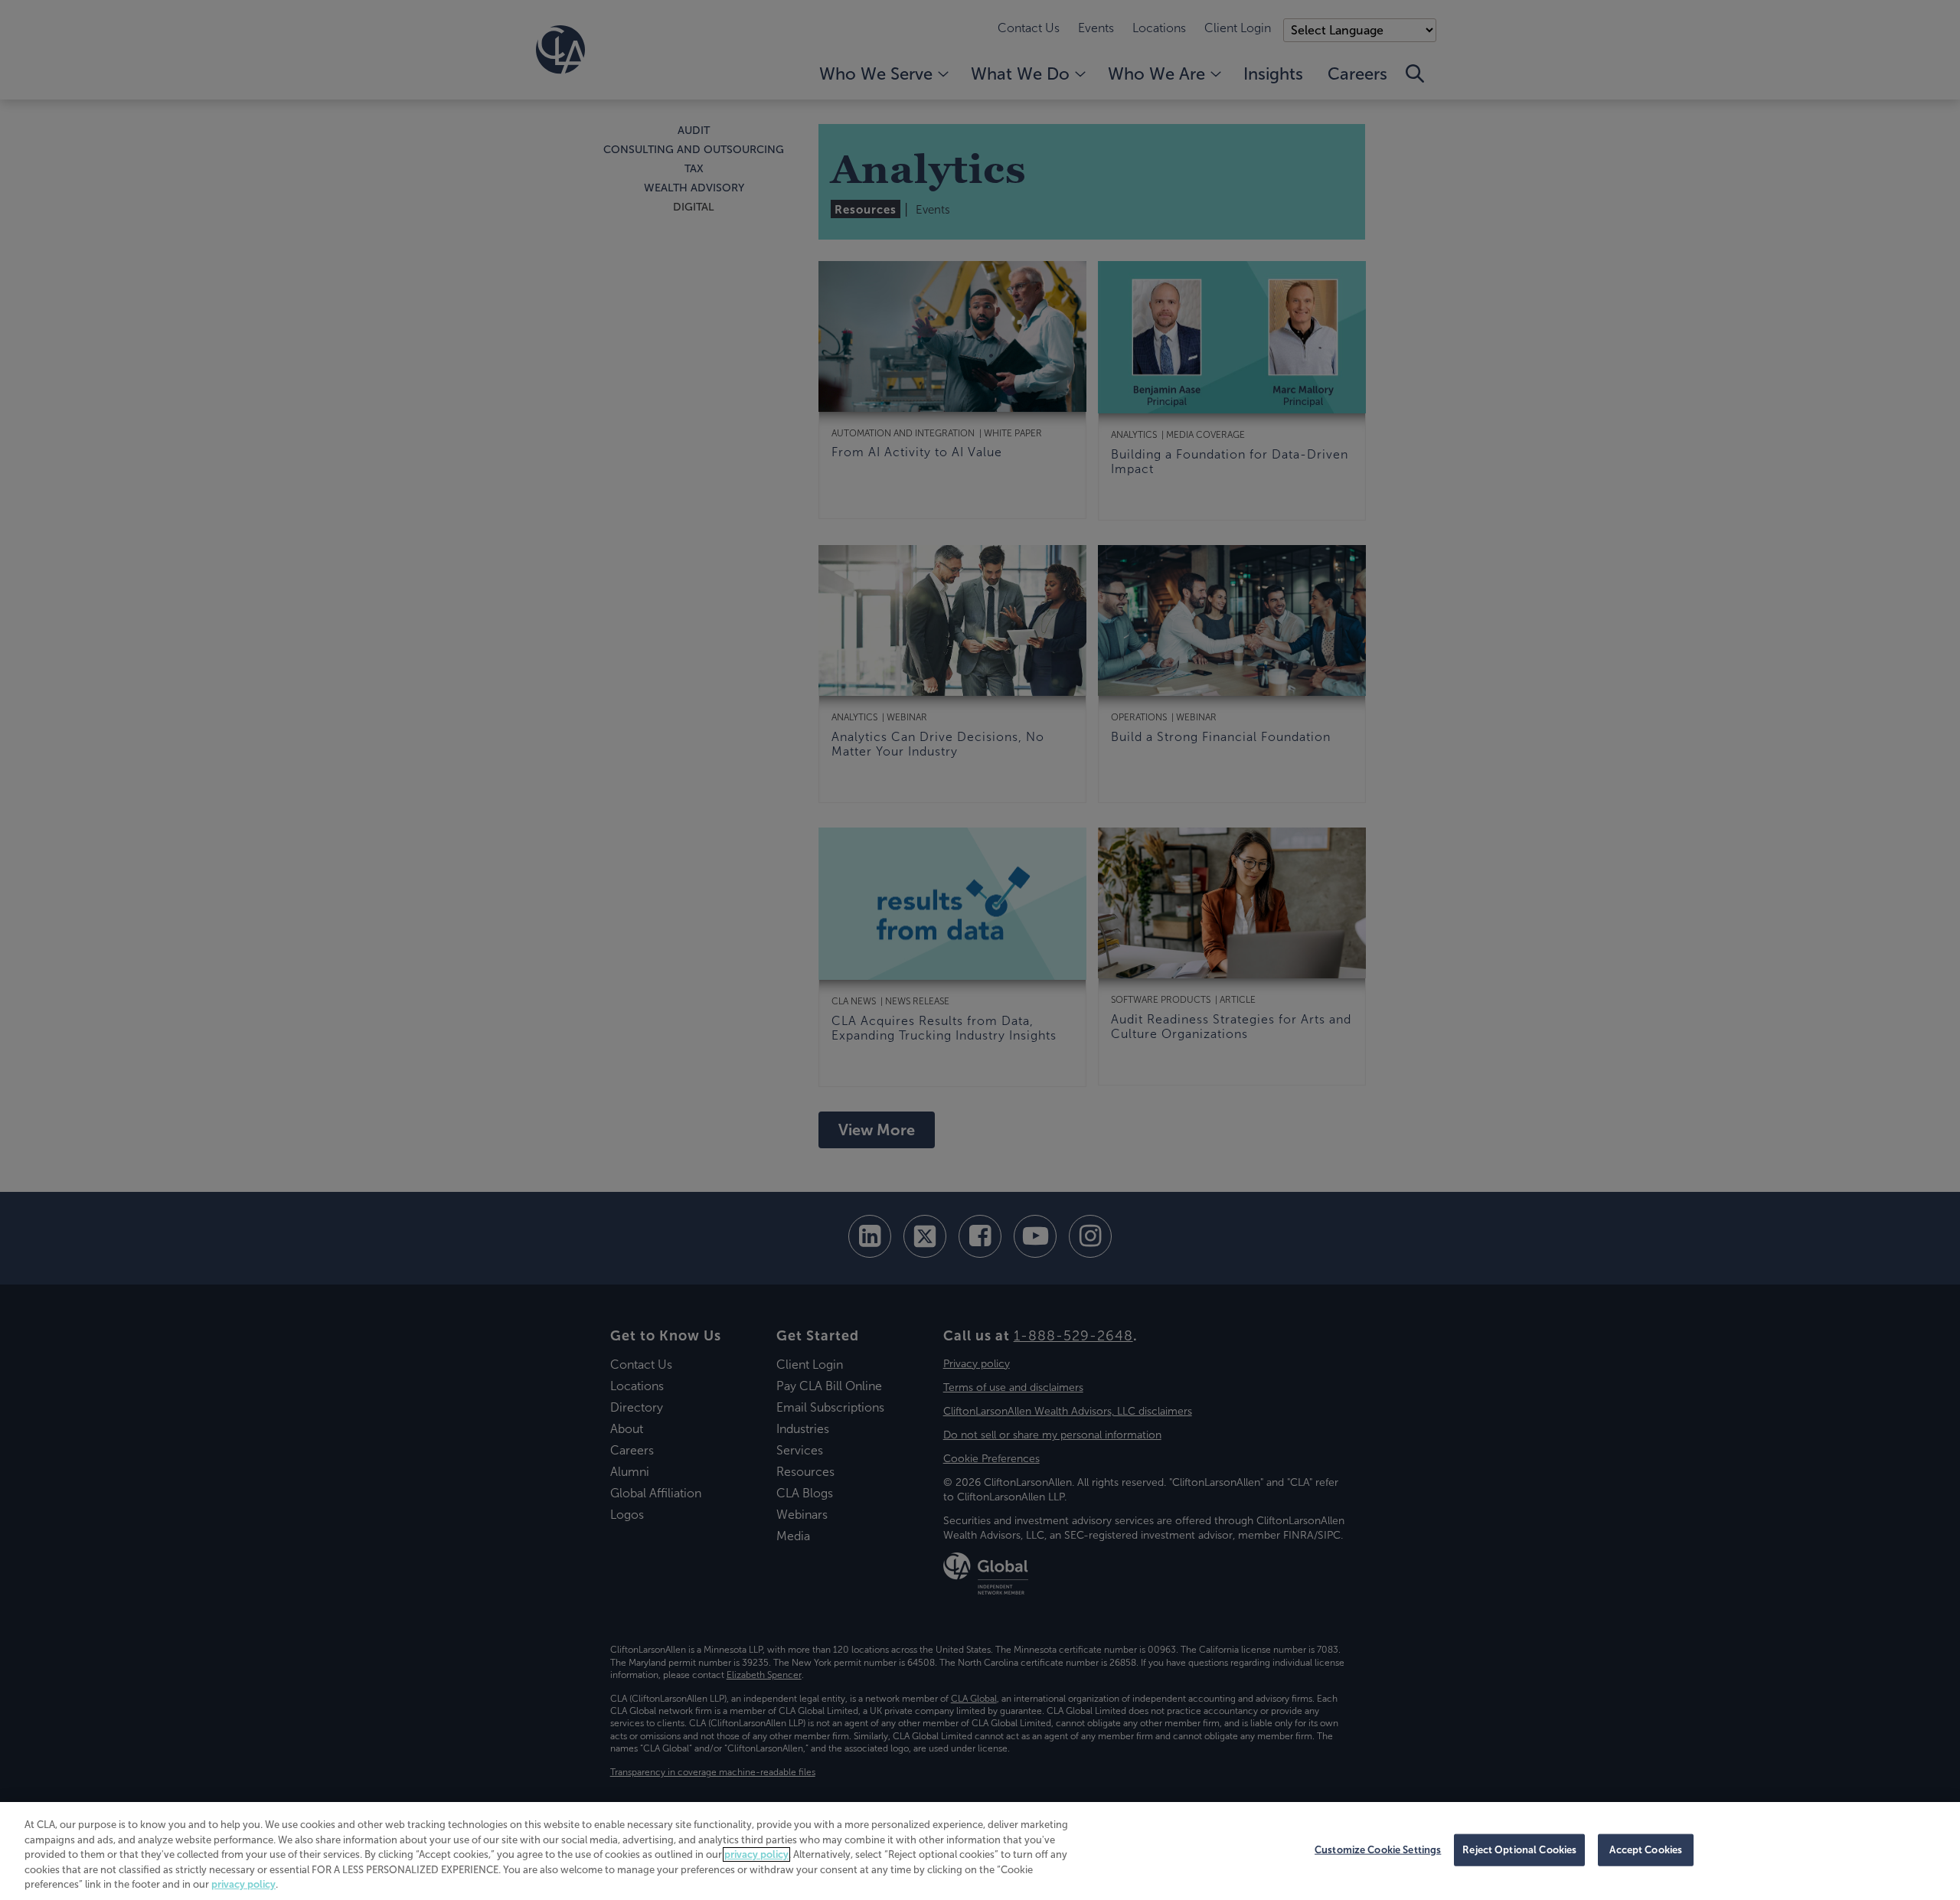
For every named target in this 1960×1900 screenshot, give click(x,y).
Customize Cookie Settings (1378, 1850)
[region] (980, 1851)
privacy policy (756, 1854)
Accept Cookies (1646, 1850)
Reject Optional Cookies (1519, 1850)
